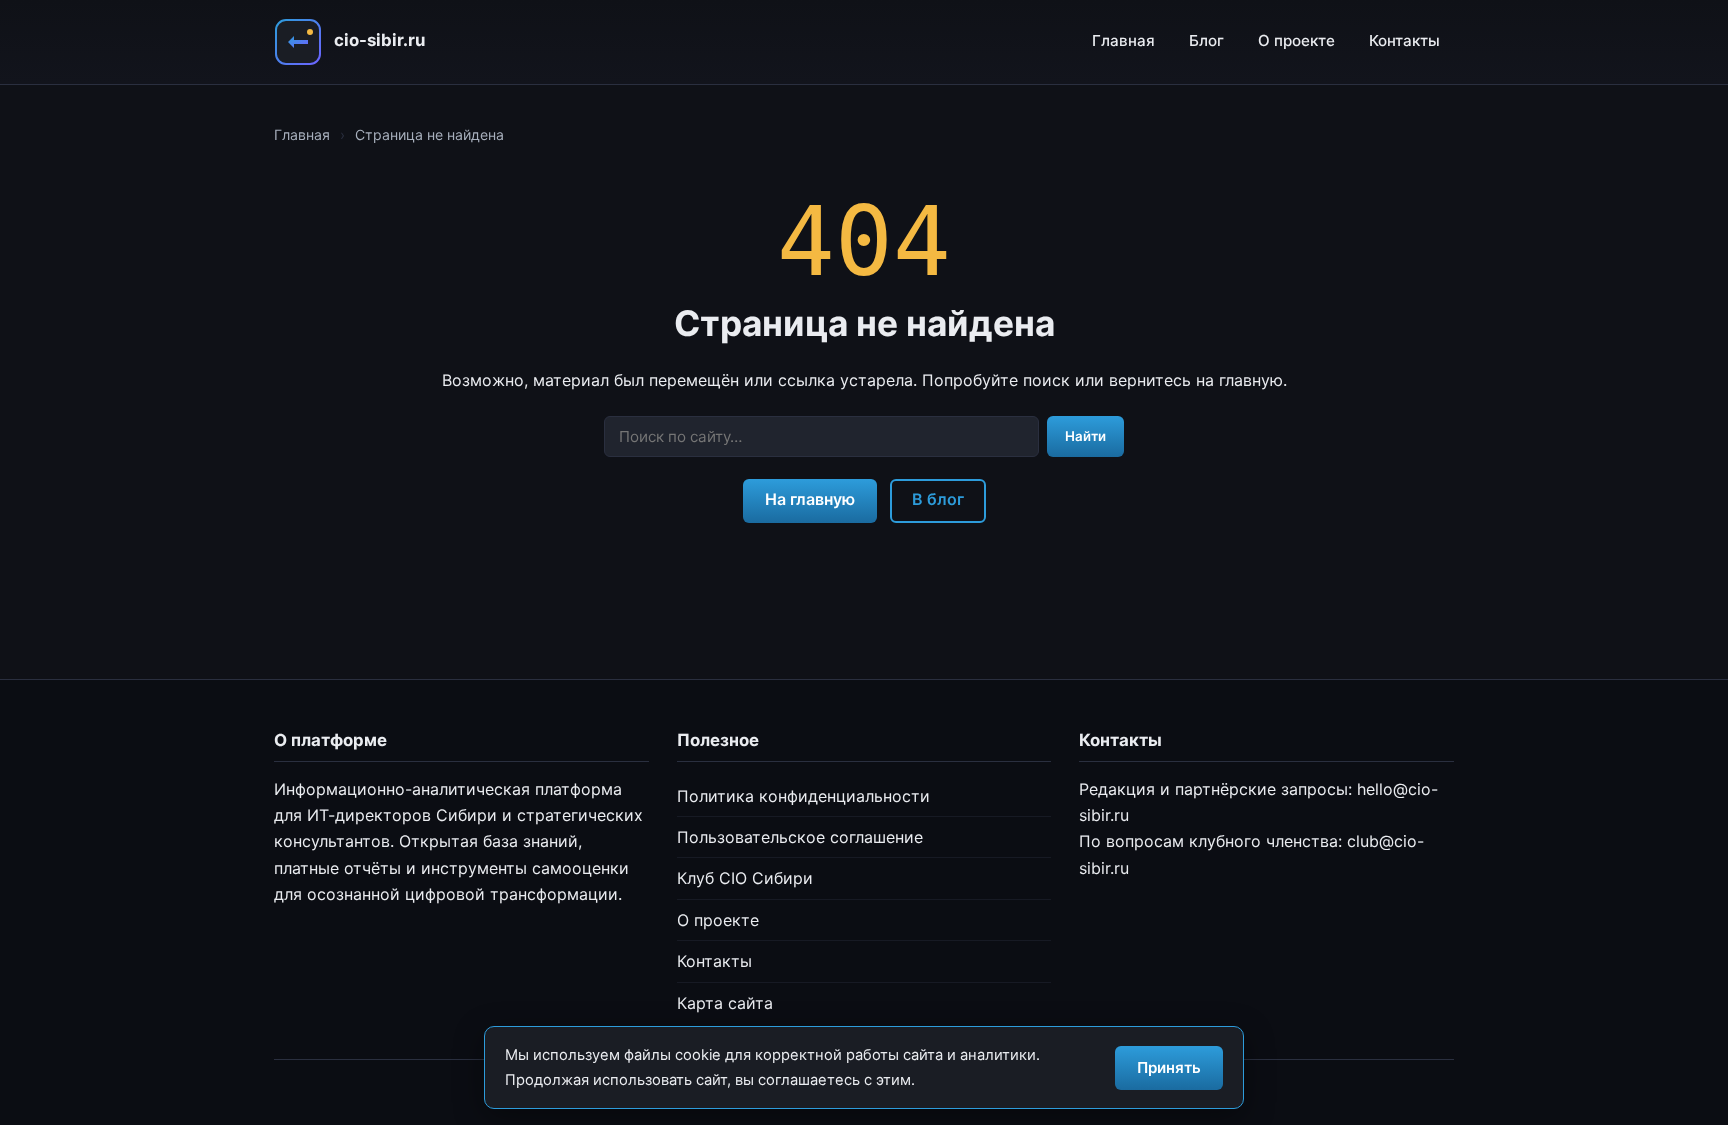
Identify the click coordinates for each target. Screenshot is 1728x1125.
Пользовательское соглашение (800, 837)
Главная (1123, 40)
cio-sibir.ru (379, 40)
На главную (810, 499)
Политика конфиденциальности (803, 796)
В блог (938, 499)
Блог (1206, 40)
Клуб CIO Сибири (745, 878)
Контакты (1404, 40)
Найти (1085, 436)
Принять (1169, 1067)
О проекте (1296, 40)
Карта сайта (725, 1003)
